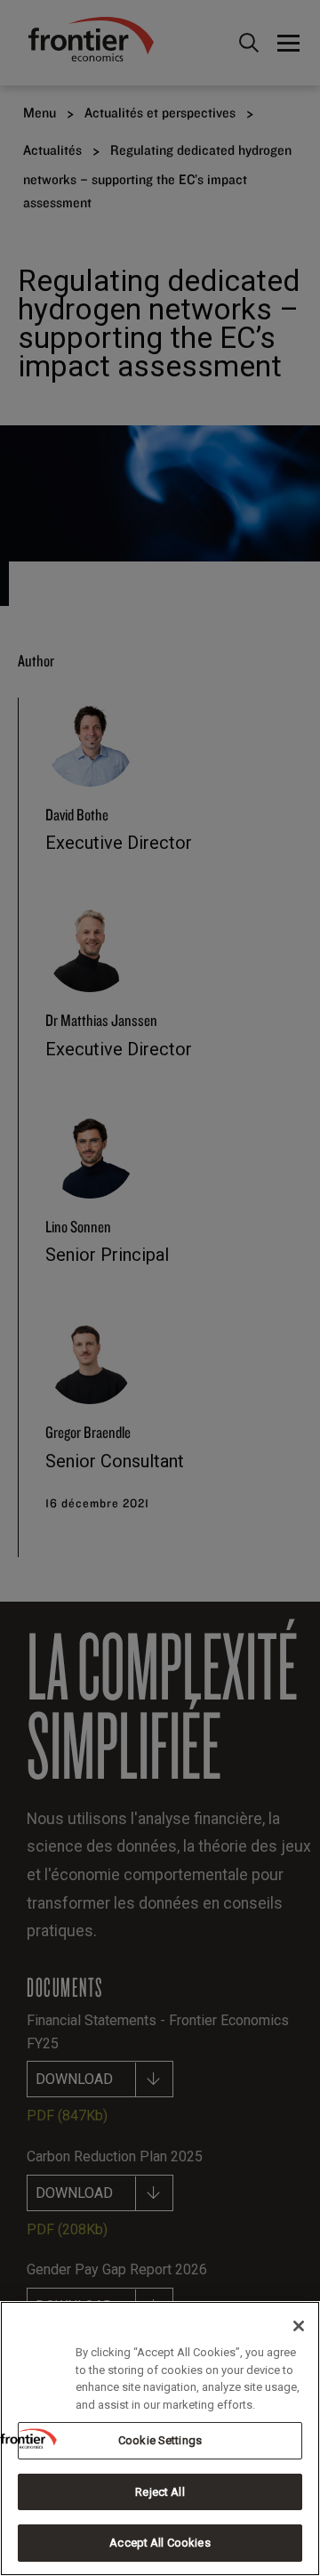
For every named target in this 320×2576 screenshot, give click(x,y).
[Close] (299, 2326)
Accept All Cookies (160, 2543)
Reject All (160, 2492)
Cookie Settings (160, 2440)
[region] (160, 2439)
